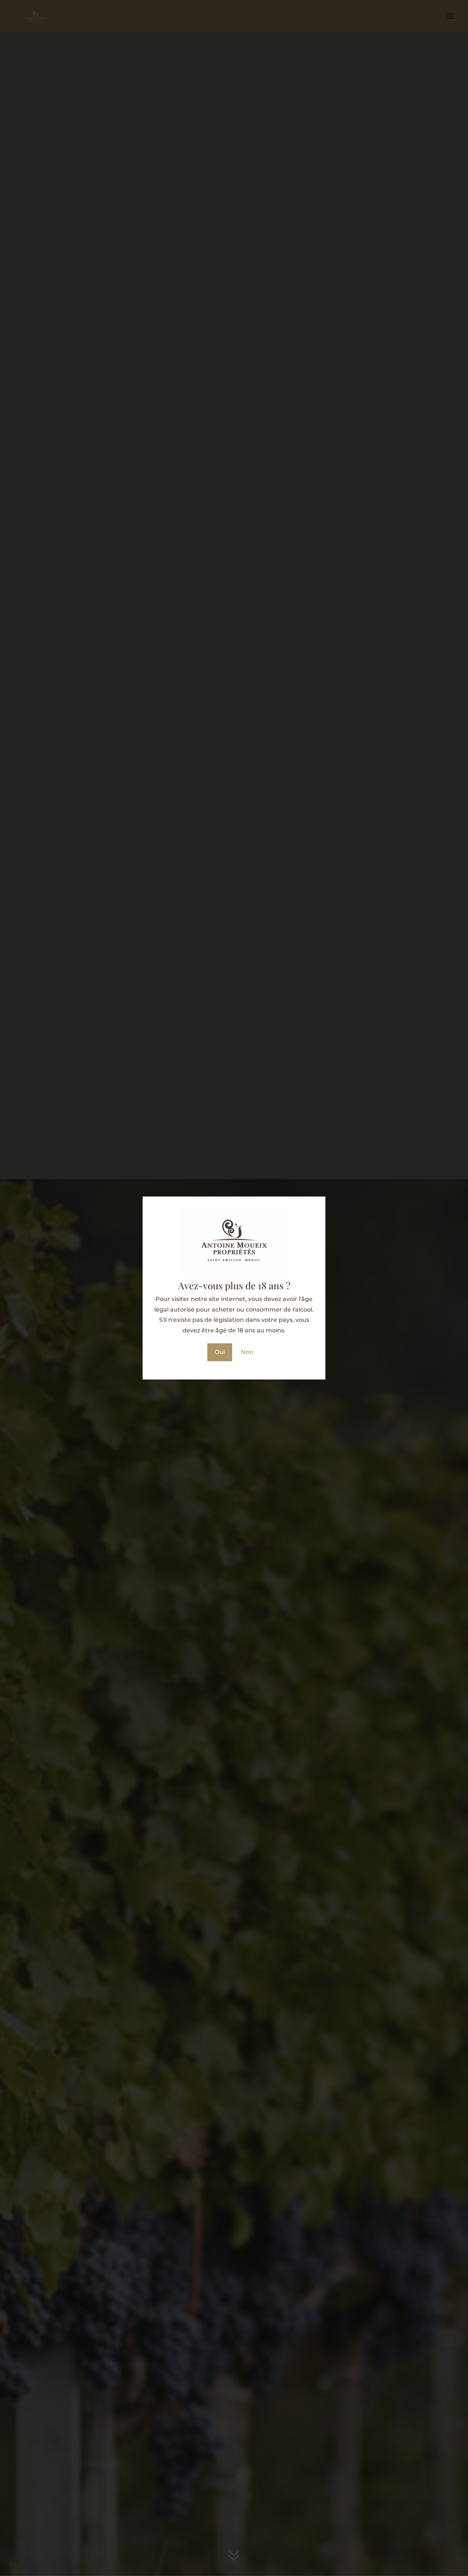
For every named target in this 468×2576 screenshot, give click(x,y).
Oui (220, 1352)
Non (247, 1352)
